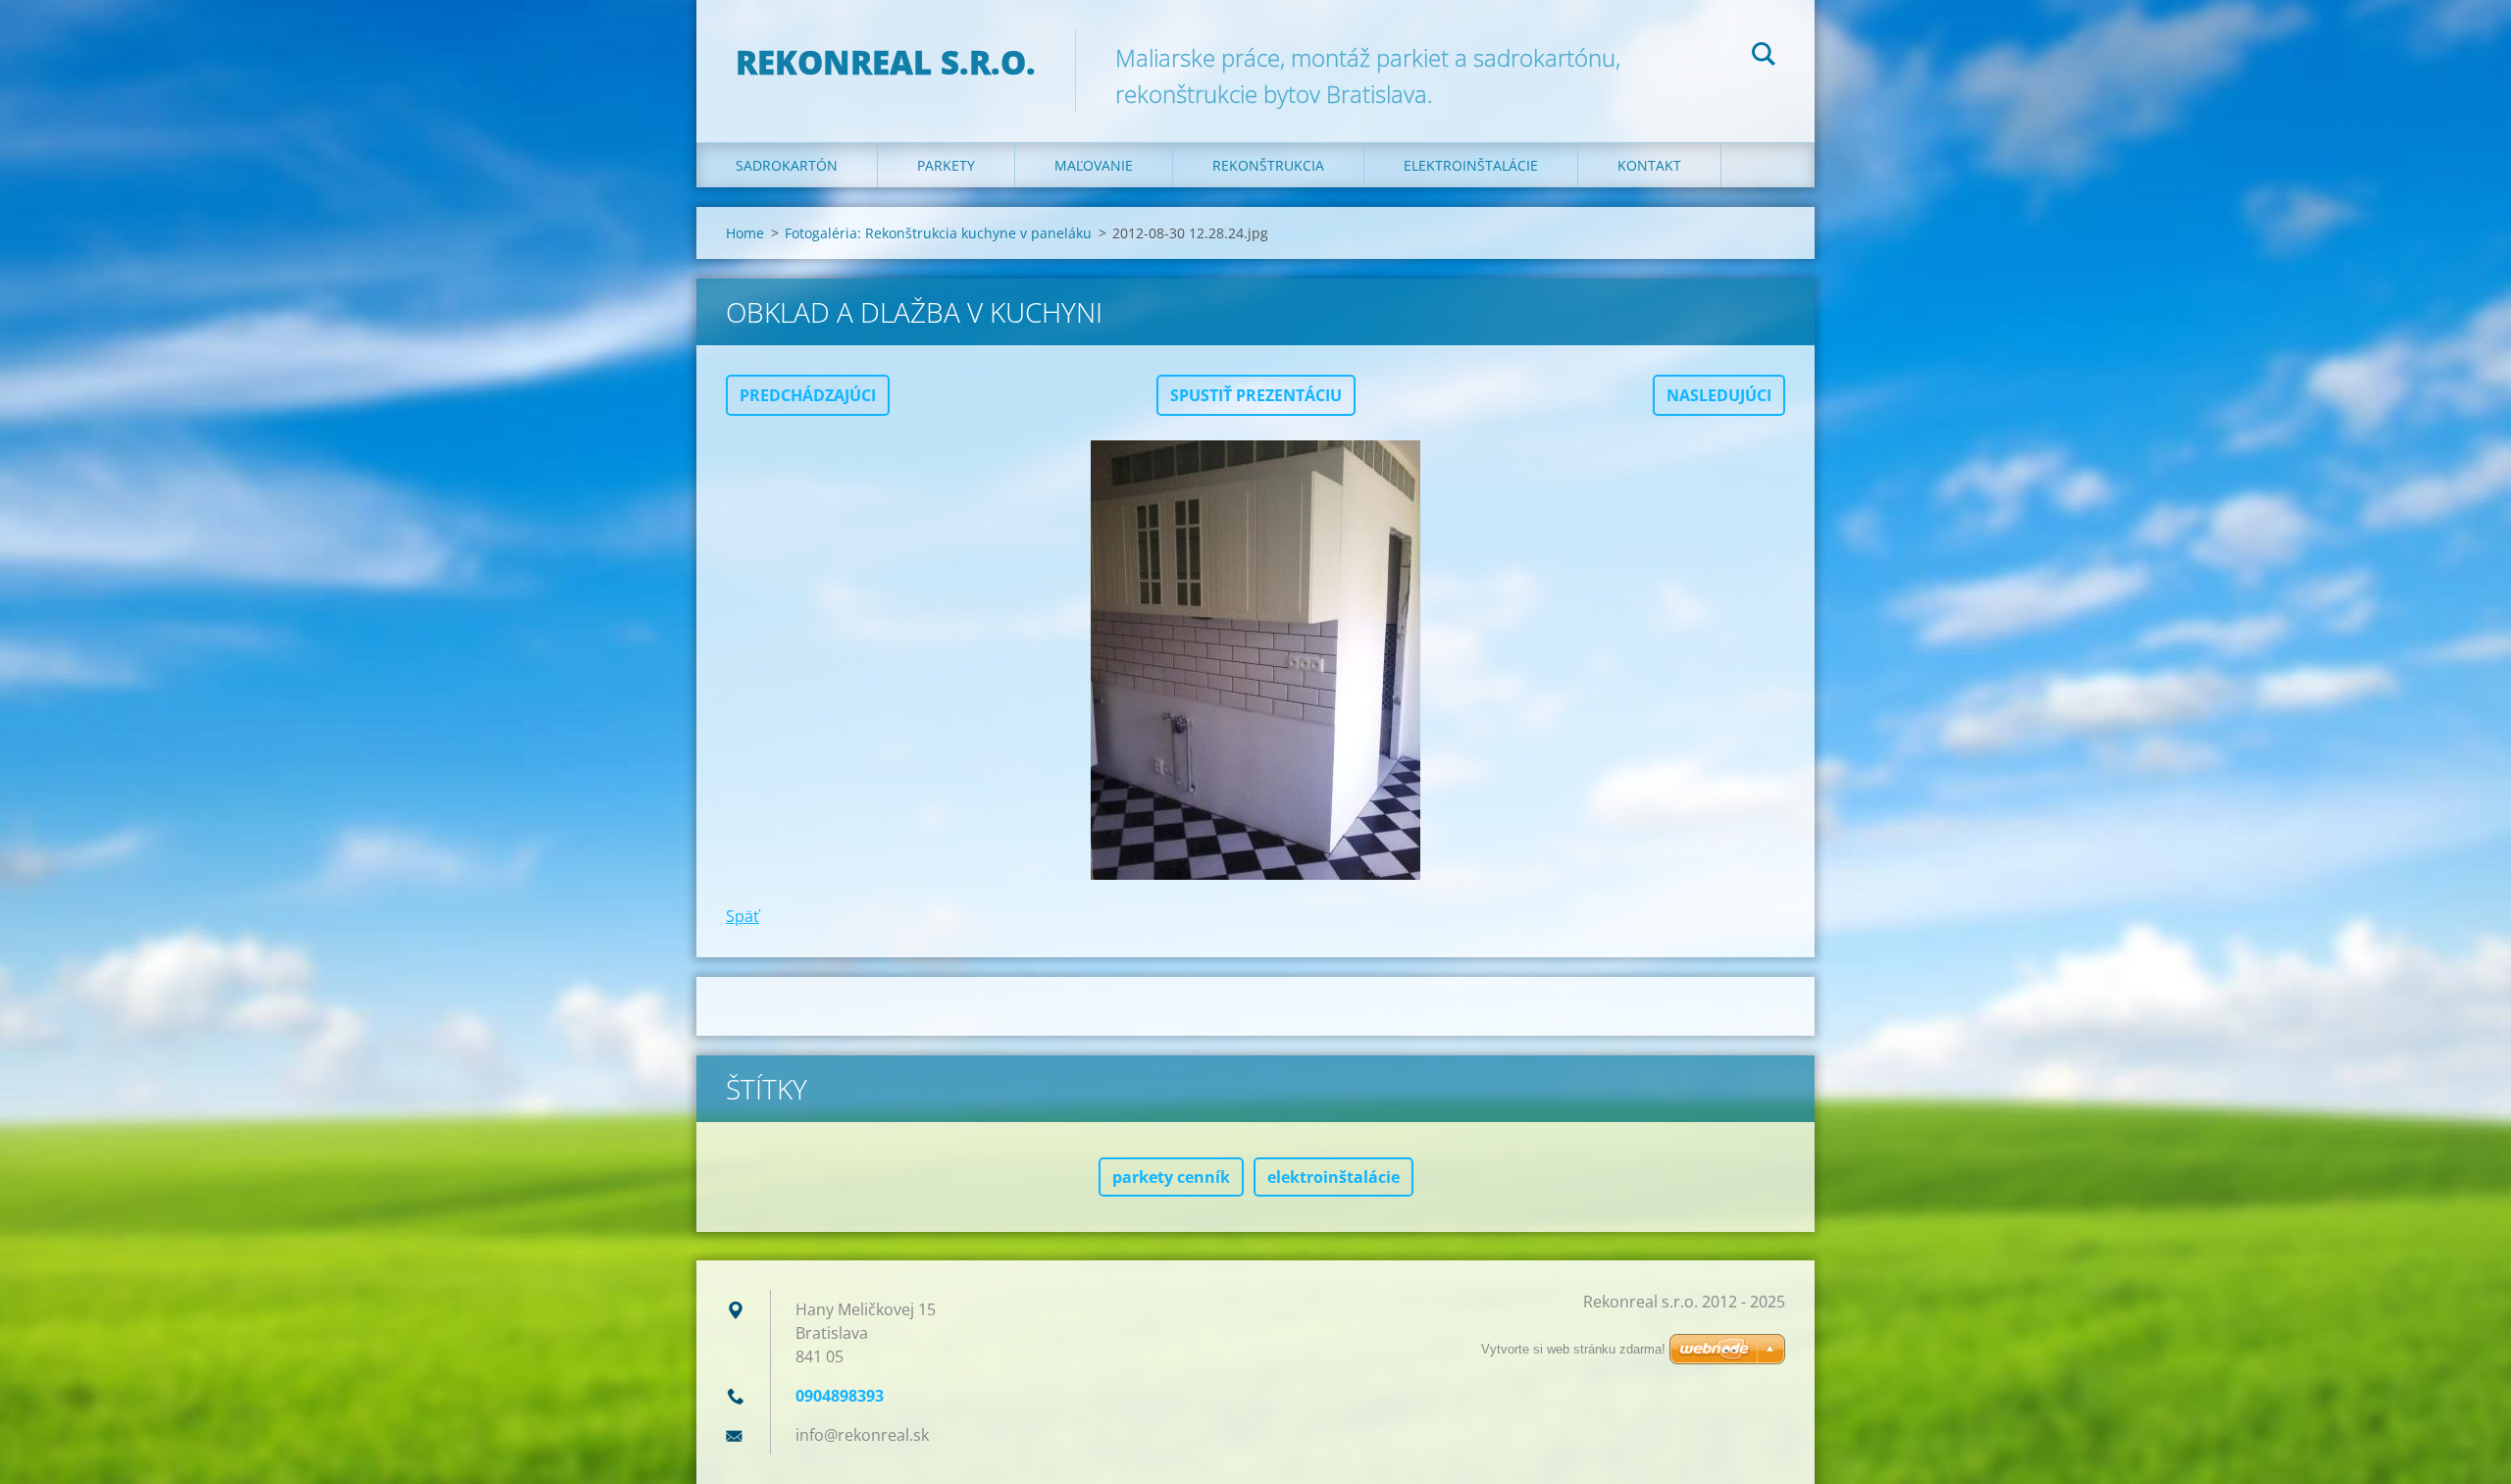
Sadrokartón (787, 165)
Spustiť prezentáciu (1256, 395)
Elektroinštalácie (1471, 165)
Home (745, 233)
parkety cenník (1171, 1177)
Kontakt (1649, 165)
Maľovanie (1094, 165)
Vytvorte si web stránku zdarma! (1573, 1349)
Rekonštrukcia (1268, 165)
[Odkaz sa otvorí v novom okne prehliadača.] (1255, 660)
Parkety (946, 165)
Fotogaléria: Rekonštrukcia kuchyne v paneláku (938, 233)
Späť (743, 916)
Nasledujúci (1719, 395)
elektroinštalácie (1333, 1177)
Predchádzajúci (808, 395)
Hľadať (1764, 57)
